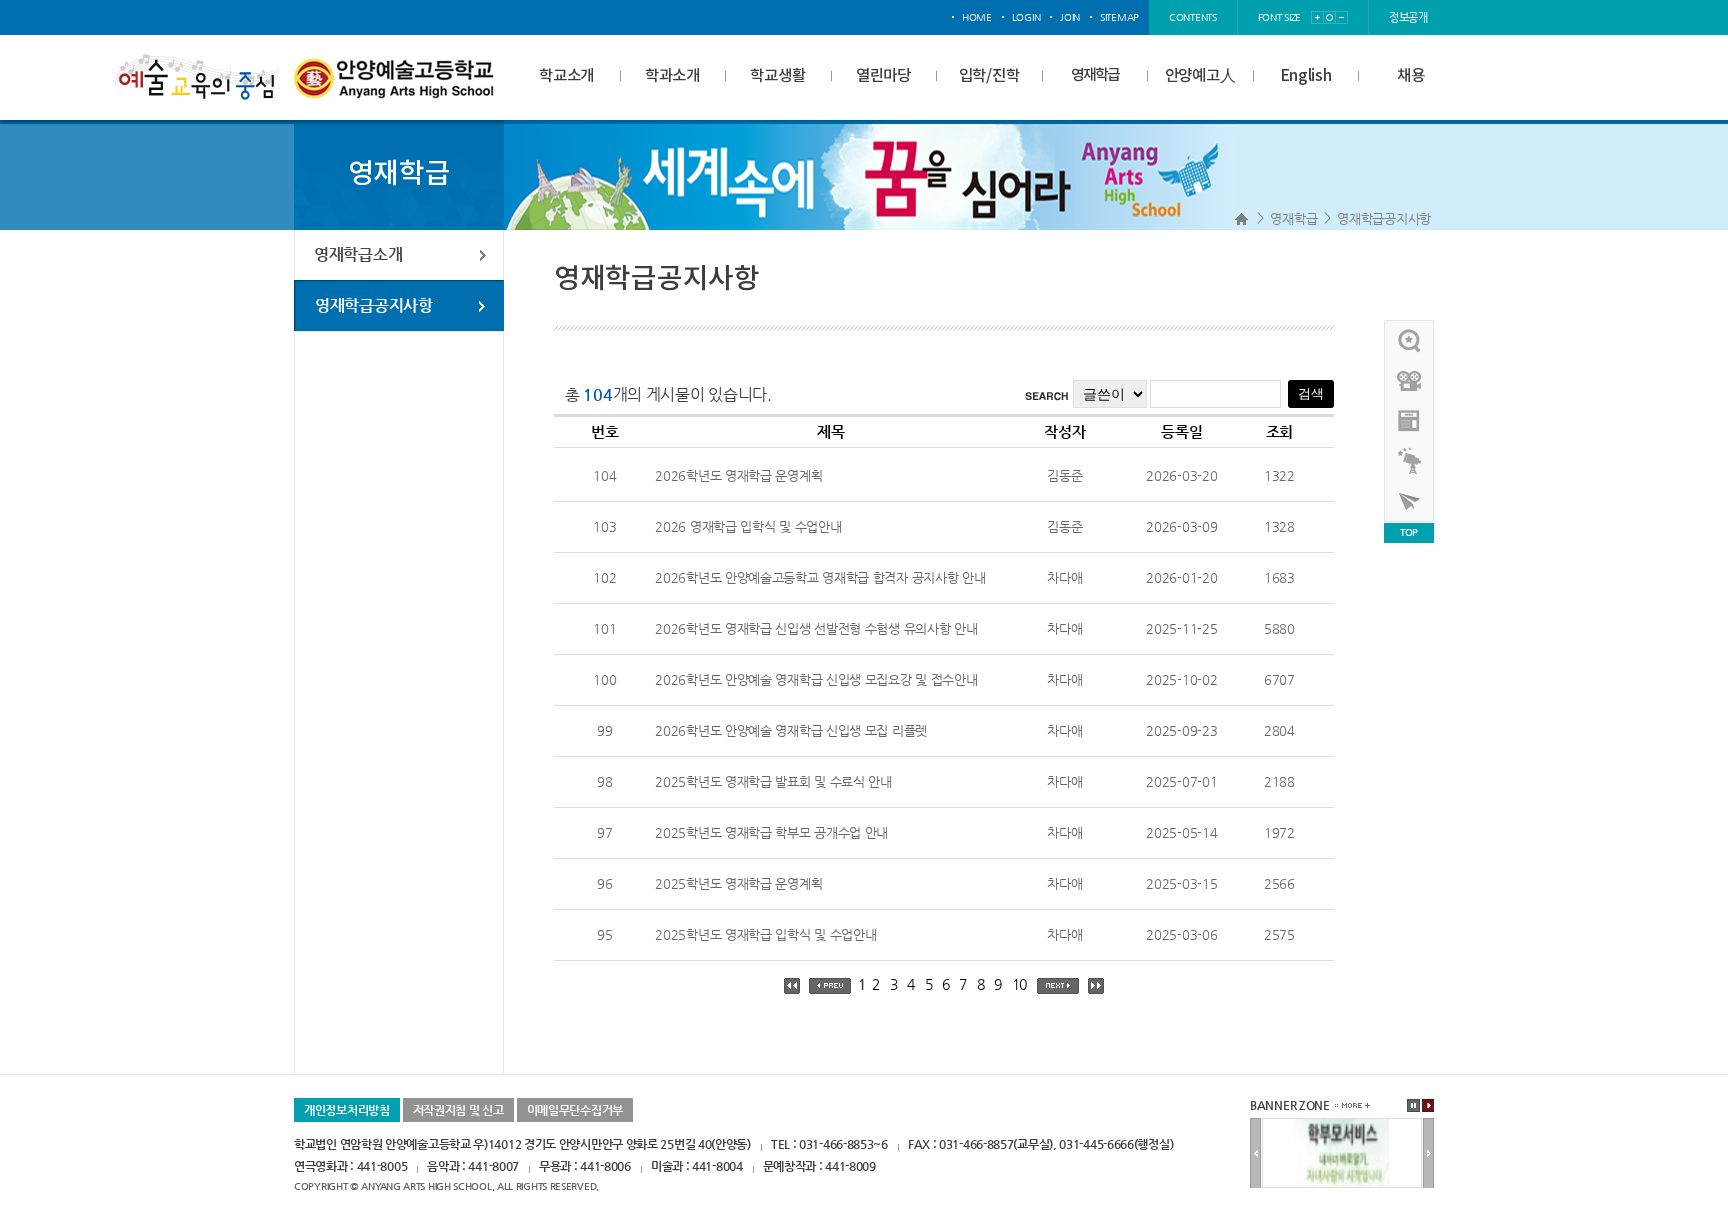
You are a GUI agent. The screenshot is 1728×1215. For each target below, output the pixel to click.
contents (1193, 17)
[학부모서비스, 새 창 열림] (1342, 1126)
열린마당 (883, 76)
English (1306, 76)
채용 (1410, 76)
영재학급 (1095, 75)
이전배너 (1255, 1154)
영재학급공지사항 (1384, 218)
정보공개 (1408, 17)
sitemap (1119, 17)
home (977, 17)
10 (1019, 984)
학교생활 (777, 76)
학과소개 (672, 76)
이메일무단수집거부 (575, 1110)
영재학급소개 (358, 254)
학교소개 (566, 76)
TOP (1409, 532)
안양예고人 (1200, 76)
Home (1241, 219)
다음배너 (1428, 1154)
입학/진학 (989, 76)
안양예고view (1410, 421)
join (1070, 17)
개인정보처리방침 (347, 1110)
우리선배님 (1410, 341)
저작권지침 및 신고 (458, 1110)
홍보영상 (1410, 381)
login (1026, 17)
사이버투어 (1410, 501)
